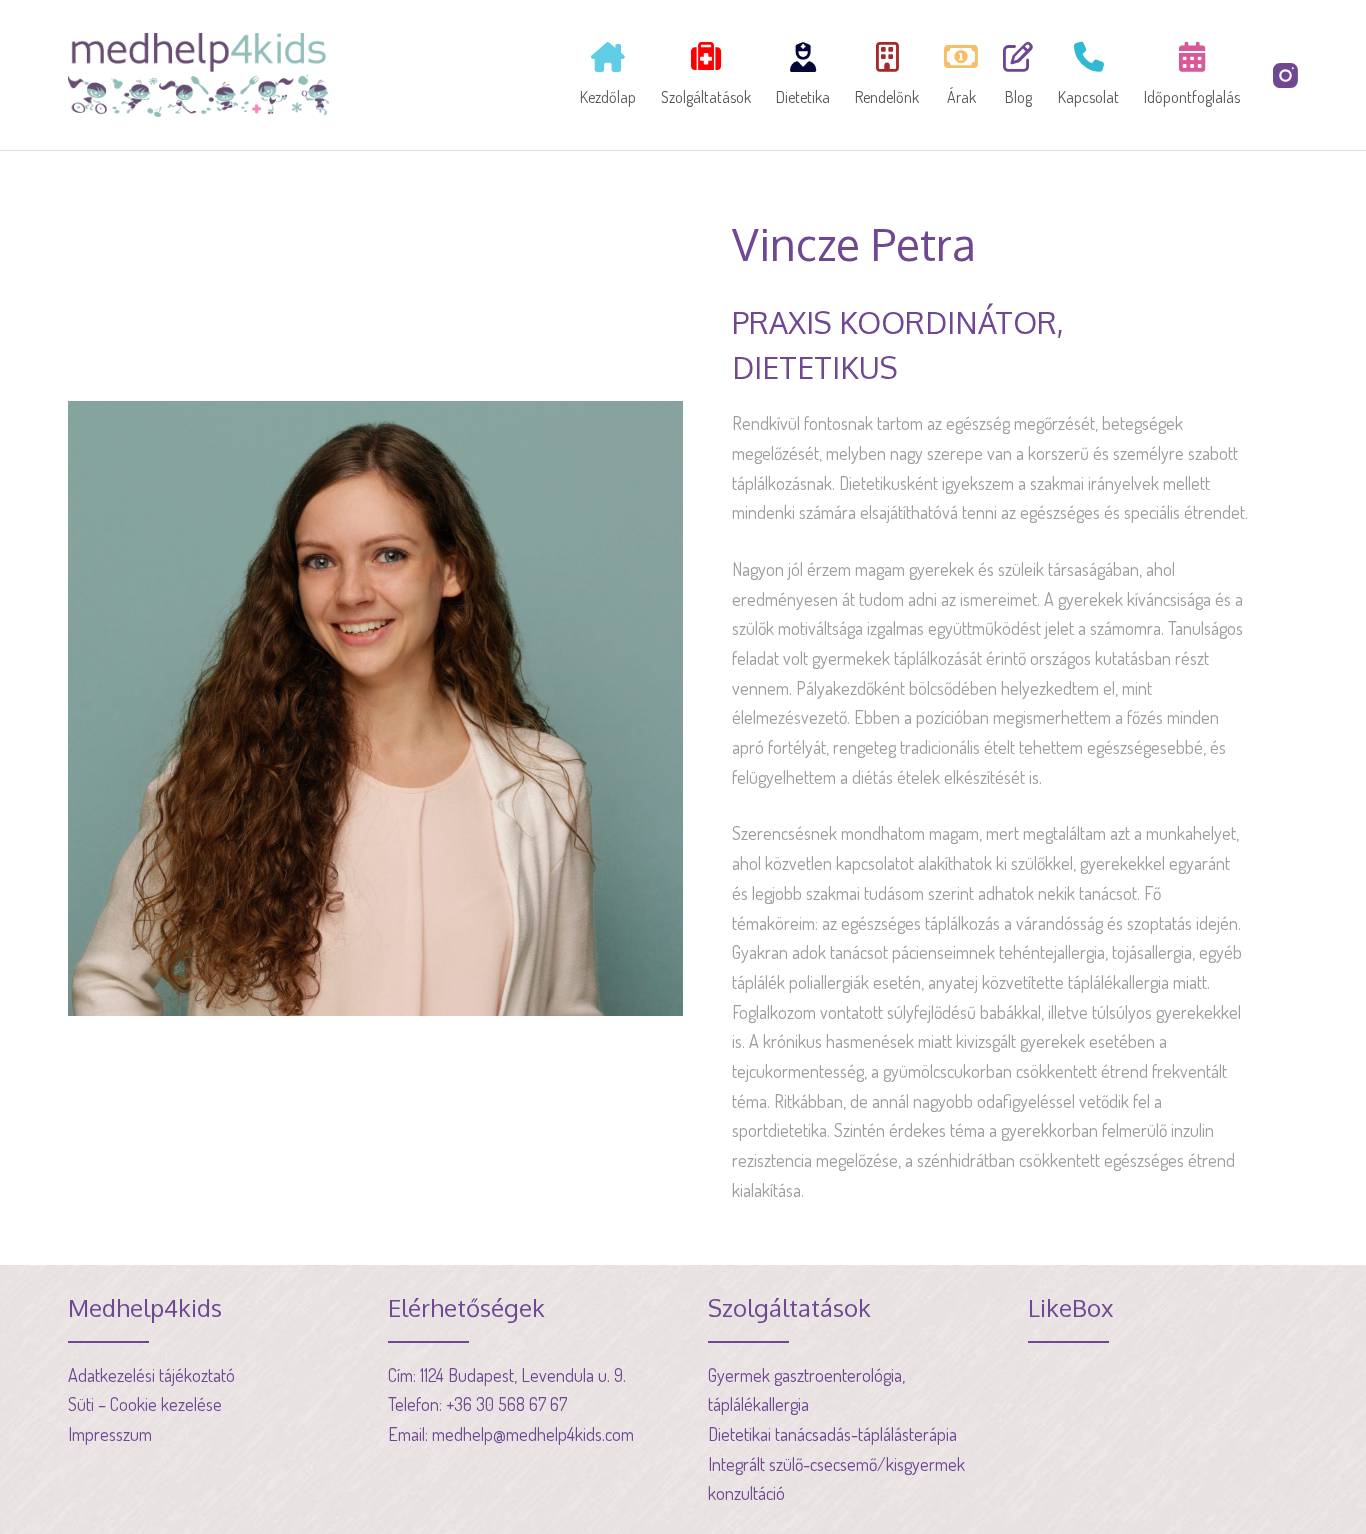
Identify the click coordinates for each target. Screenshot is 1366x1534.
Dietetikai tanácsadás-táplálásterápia (832, 1434)
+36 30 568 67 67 (506, 1404)
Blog (1018, 97)
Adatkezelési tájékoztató (151, 1375)
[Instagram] (1285, 75)
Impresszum (110, 1434)
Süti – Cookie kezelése (145, 1404)
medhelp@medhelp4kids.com (533, 1434)
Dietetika (803, 97)
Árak (961, 97)
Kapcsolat (1088, 97)
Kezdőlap (608, 97)
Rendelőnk (887, 97)
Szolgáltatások (706, 97)
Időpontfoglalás (1192, 97)
